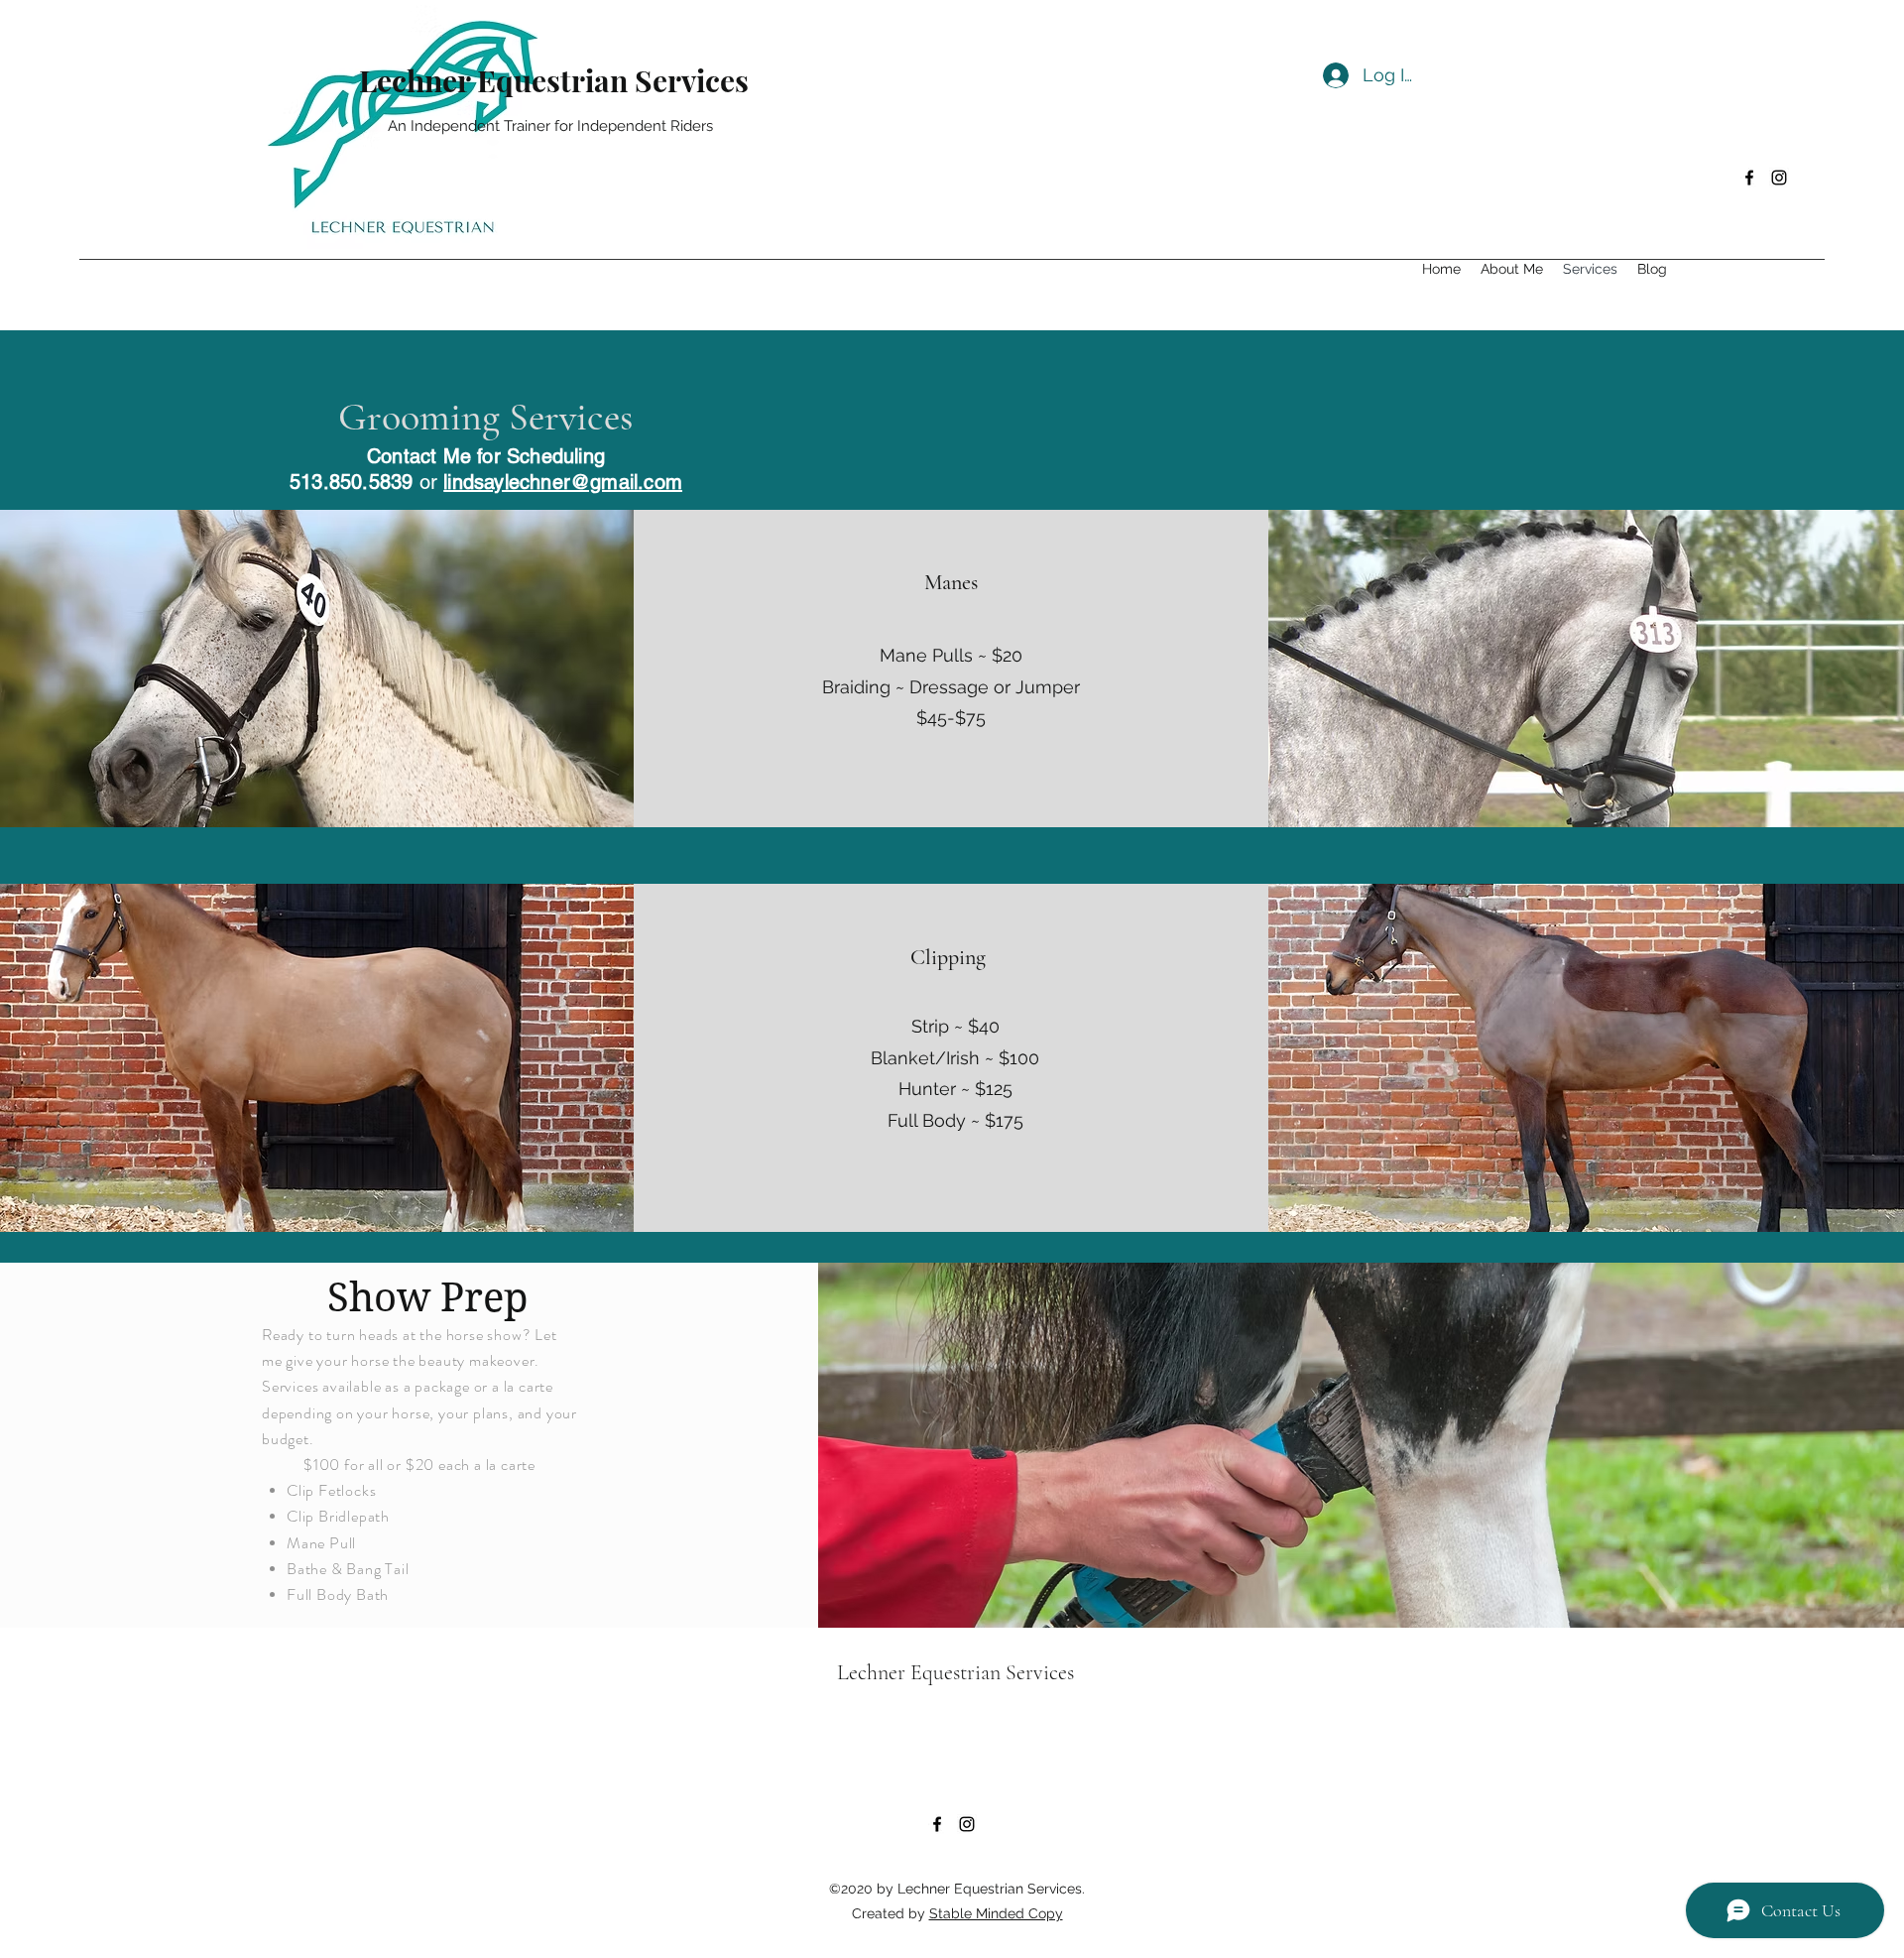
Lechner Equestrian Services (554, 80)
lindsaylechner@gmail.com (563, 482)
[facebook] (1749, 178)
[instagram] (1779, 178)
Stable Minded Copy (996, 1913)
